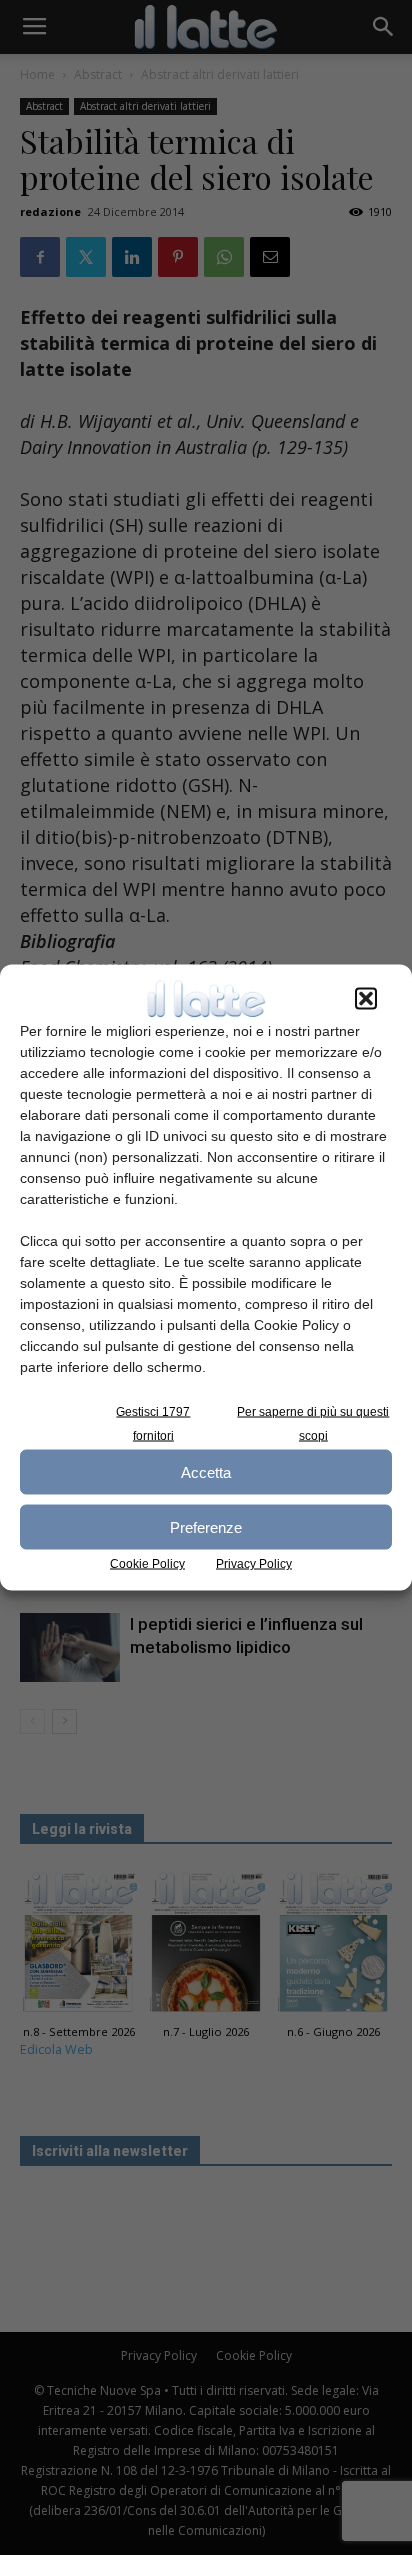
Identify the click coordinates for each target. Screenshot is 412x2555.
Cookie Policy (147, 1564)
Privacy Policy (254, 1564)
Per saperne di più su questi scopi (313, 1424)
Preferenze (206, 1526)
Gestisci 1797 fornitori (153, 1424)
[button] (366, 999)
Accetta (206, 1471)
